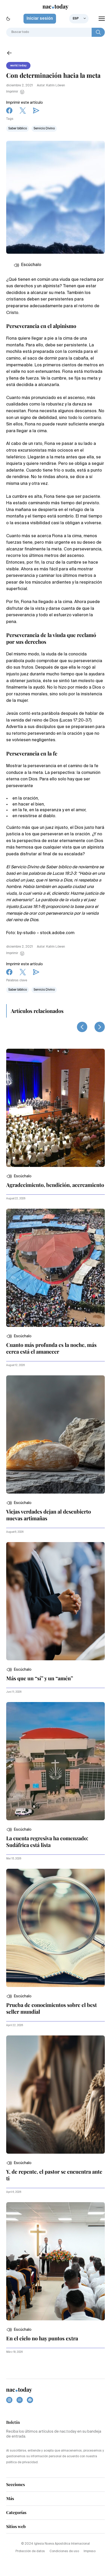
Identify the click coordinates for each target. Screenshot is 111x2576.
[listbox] (79, 19)
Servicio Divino (44, 129)
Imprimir (12, 92)
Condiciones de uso (64, 2551)
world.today (18, 66)
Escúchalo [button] (31, 265)
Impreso (90, 2551)
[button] (19, 1176)
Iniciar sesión (40, 19)
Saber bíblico (18, 129)
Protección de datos (30, 2551)
